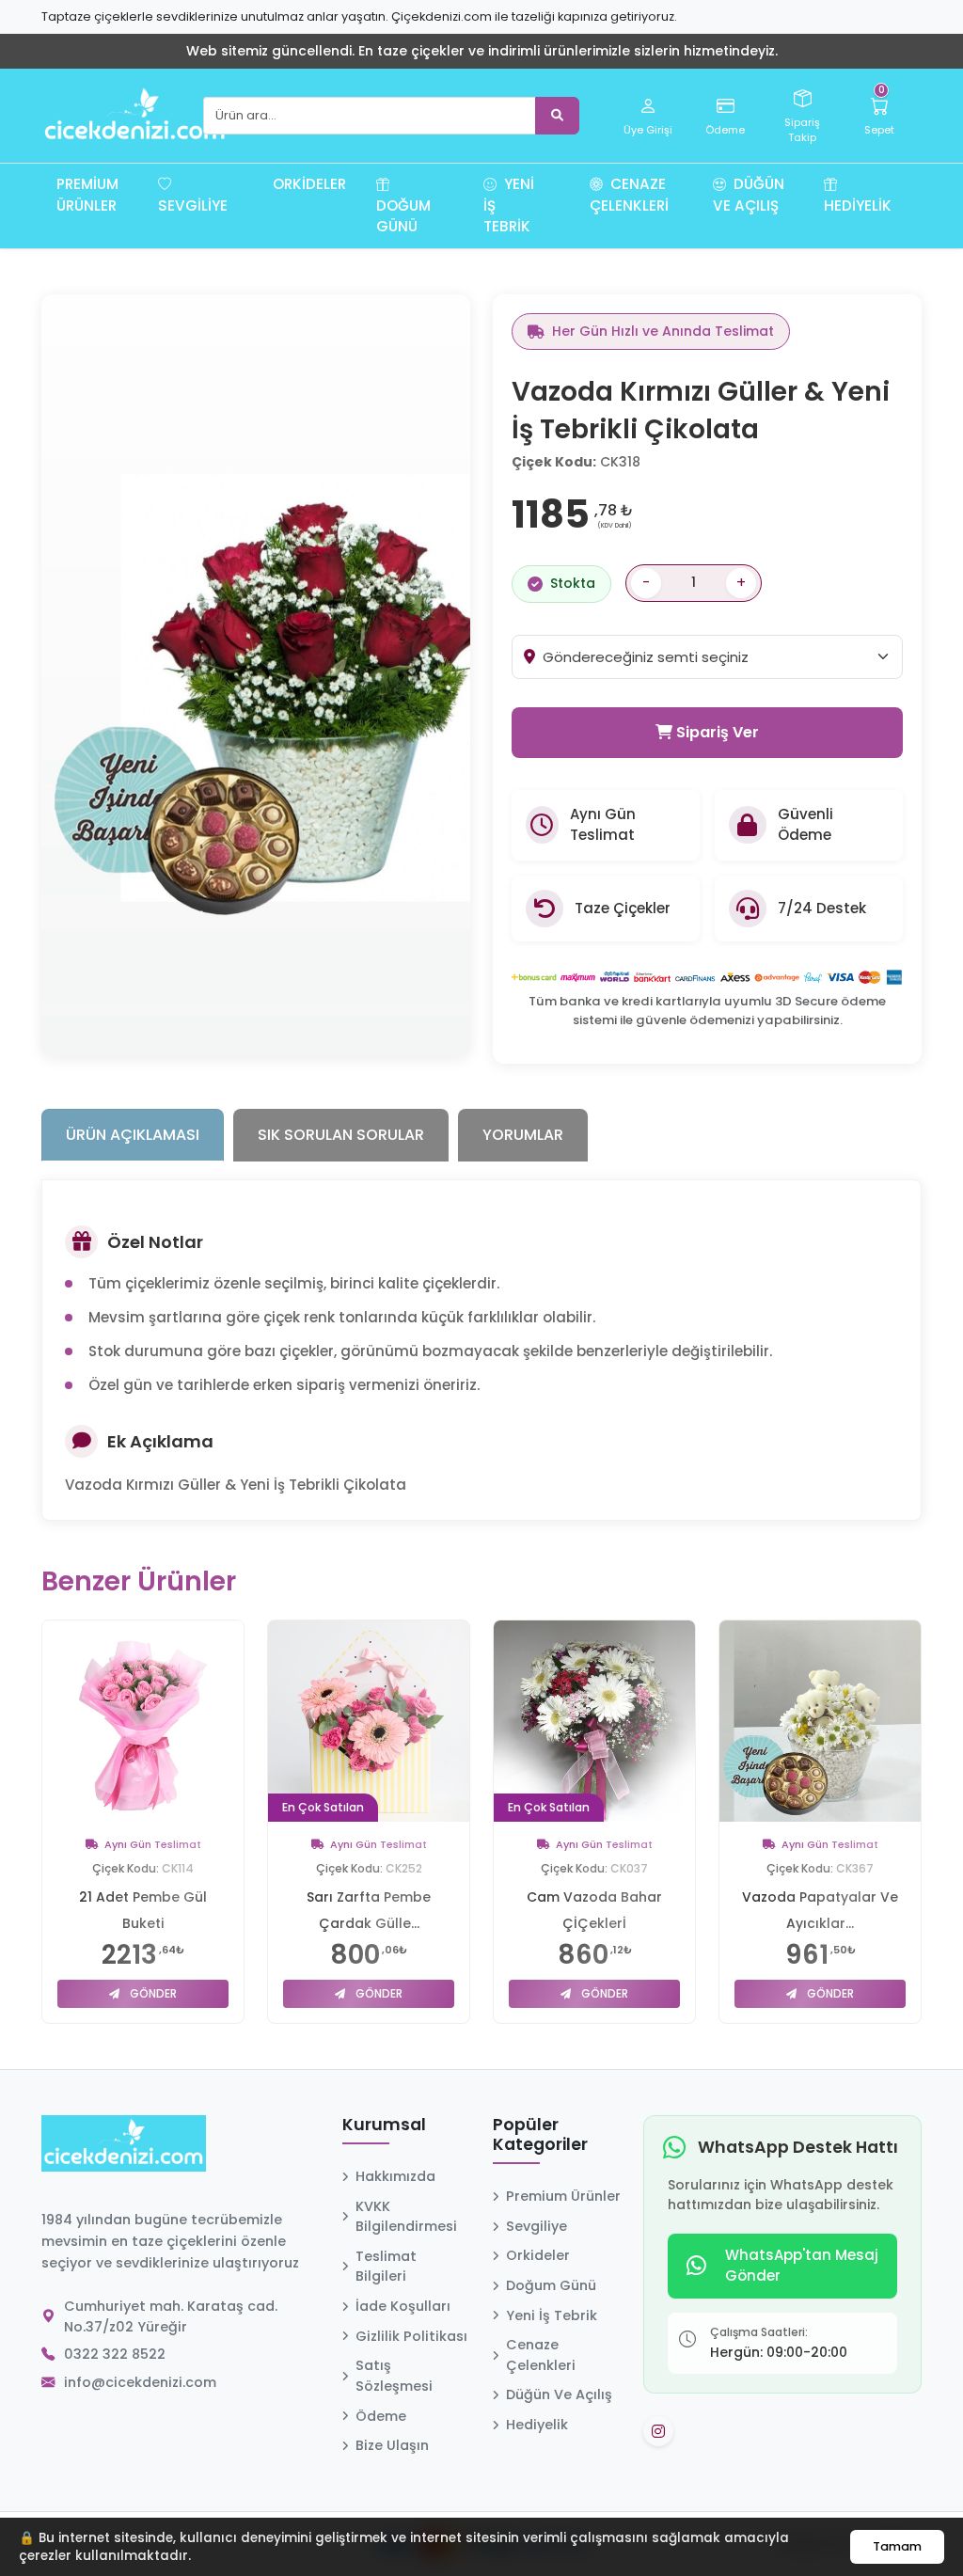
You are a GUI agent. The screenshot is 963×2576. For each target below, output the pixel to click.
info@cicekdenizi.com (140, 2382)
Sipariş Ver (716, 732)
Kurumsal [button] (384, 2126)
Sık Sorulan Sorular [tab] (341, 1135)
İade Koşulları (403, 2306)
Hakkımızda (395, 2176)
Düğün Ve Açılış (749, 195)
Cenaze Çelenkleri (629, 195)
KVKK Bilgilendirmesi (406, 2217)
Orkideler (309, 184)
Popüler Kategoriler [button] (540, 2135)
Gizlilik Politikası (411, 2336)
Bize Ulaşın (392, 2445)
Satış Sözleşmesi (394, 2376)
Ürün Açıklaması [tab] (133, 1135)
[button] (250, 195)
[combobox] (722, 656)
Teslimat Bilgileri (386, 2267)
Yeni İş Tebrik (509, 205)
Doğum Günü (403, 216)
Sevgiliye (193, 205)
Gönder (152, 1993)
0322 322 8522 (115, 2354)
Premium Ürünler (87, 195)
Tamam (897, 2546)
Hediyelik (858, 205)
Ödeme (381, 2416)
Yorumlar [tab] (523, 1135)
